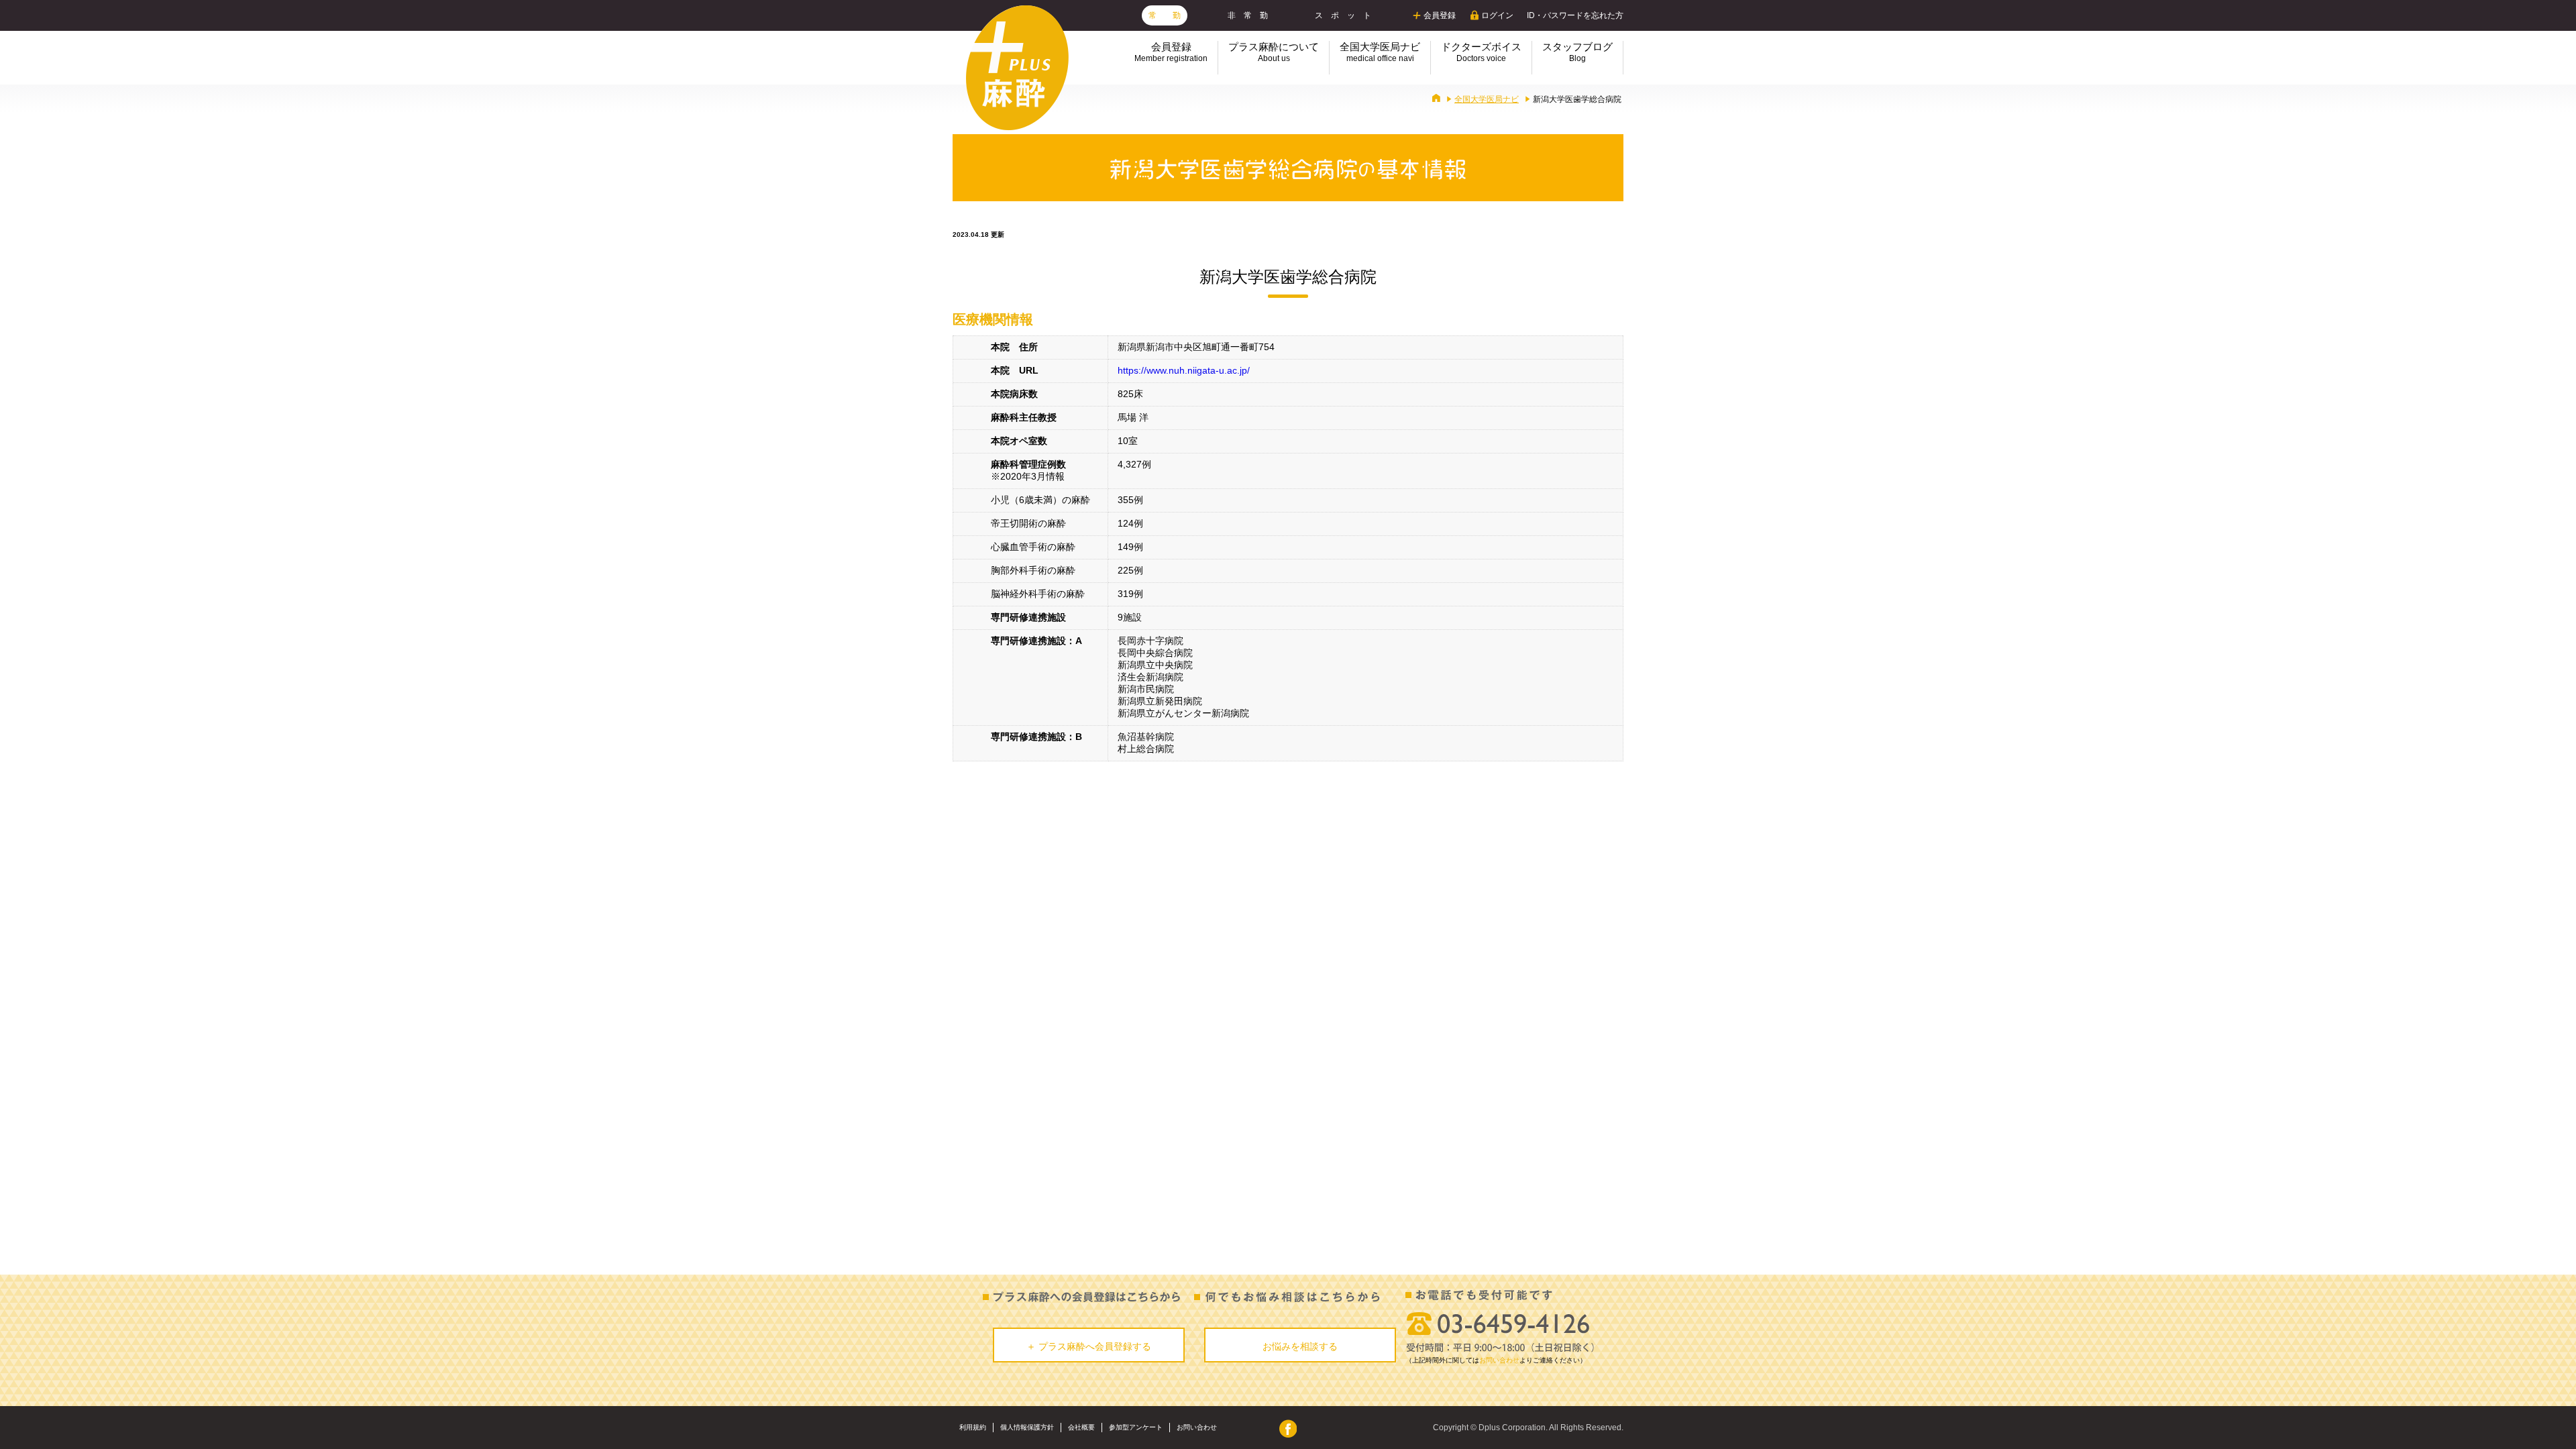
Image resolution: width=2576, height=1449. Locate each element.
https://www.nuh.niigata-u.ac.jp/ (1184, 370)
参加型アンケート (1136, 1427)
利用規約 (973, 1427)
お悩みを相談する (1300, 1346)
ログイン (1497, 15)
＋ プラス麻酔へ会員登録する (1089, 1346)
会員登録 (1440, 15)
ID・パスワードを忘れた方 (1575, 15)
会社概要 (1081, 1427)
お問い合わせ (1499, 1360)
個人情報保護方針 (1027, 1427)
